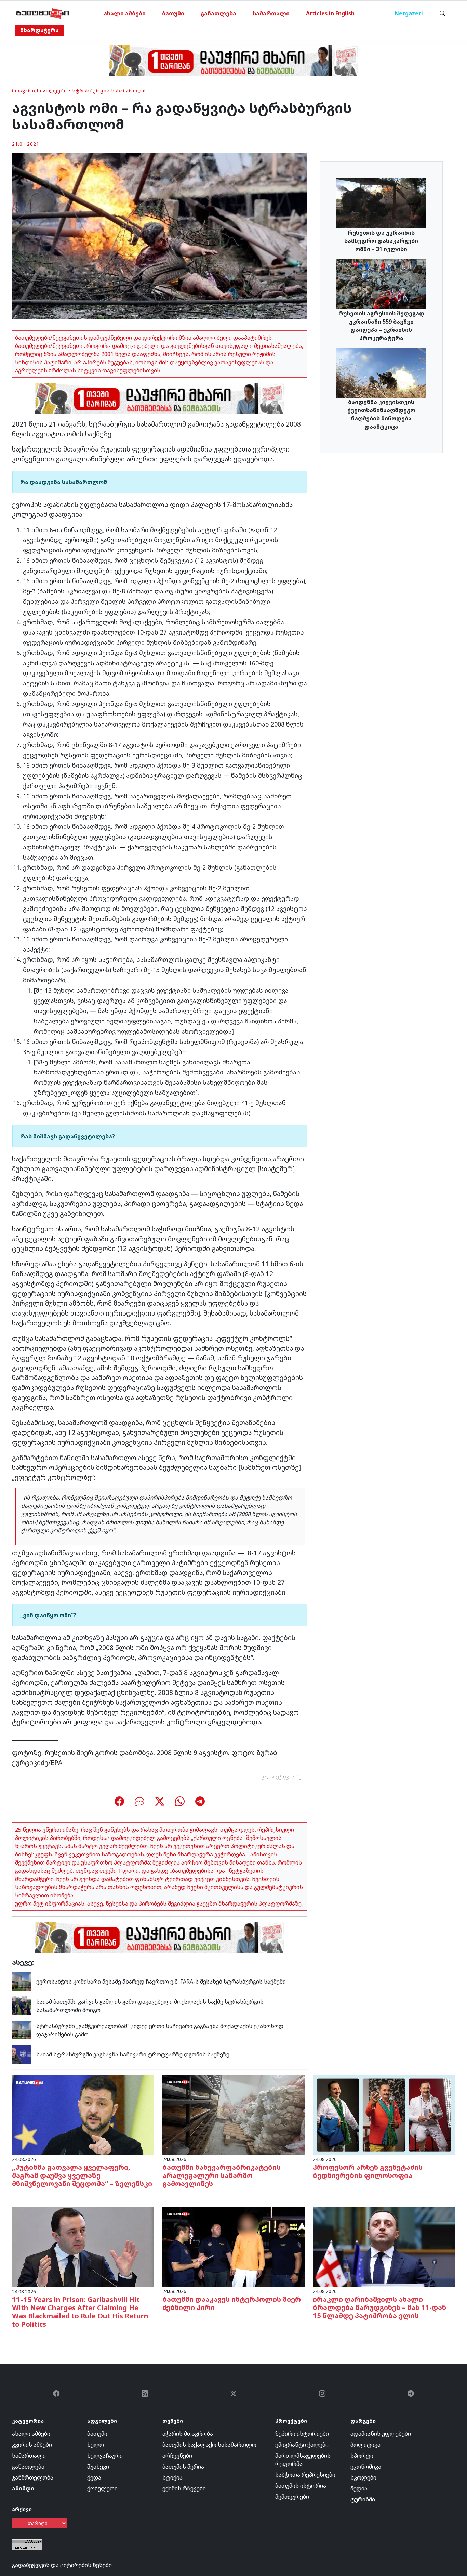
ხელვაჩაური (105, 2456)
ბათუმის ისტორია (301, 2486)
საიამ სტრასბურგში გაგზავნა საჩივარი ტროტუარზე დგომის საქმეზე (133, 2054)
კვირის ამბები (32, 2445)
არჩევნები (177, 2456)
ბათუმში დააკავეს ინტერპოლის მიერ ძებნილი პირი (232, 2303)
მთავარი (24, 90)
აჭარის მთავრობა (188, 2434)
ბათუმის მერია (183, 2467)
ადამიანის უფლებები (381, 2434)
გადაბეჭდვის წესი (284, 1776)
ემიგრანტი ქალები (302, 2445)
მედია (359, 2488)
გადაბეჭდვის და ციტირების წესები (62, 2565)
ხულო (96, 2445)
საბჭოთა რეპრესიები (305, 2475)
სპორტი (362, 2456)
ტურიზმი (363, 2499)
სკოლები (363, 2477)
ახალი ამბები (125, 13)
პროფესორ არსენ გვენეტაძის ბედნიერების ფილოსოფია (368, 2171)
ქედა (94, 2477)
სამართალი (271, 13)
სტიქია (172, 2477)
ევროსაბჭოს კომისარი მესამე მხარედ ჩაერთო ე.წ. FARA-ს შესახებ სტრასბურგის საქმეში (161, 1982)
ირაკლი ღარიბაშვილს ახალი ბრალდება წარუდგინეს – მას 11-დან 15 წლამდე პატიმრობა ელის (379, 2307)
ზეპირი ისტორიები (302, 2434)
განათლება (218, 13)
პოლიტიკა (365, 2445)
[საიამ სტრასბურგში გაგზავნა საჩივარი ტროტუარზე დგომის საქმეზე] (21, 2054)
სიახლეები (52, 90)
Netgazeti (409, 13)
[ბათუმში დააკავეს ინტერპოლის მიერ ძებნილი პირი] (233, 2247)
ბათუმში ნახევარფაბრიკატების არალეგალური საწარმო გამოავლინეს (222, 2175)
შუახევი (98, 2467)
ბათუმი (173, 13)
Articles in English (330, 13)
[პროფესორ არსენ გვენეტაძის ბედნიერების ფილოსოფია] (384, 2115)
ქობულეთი (102, 2488)
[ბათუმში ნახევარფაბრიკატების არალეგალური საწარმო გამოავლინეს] (233, 2115)
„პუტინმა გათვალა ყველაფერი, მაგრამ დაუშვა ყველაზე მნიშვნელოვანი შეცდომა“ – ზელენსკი (82, 2175)
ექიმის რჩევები (184, 2488)
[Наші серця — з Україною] (43, 13)
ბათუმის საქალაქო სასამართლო (209, 2445)
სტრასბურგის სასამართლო (110, 90)
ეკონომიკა (366, 2467)
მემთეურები (292, 2497)
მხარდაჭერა (39, 30)
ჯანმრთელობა (33, 2477)
